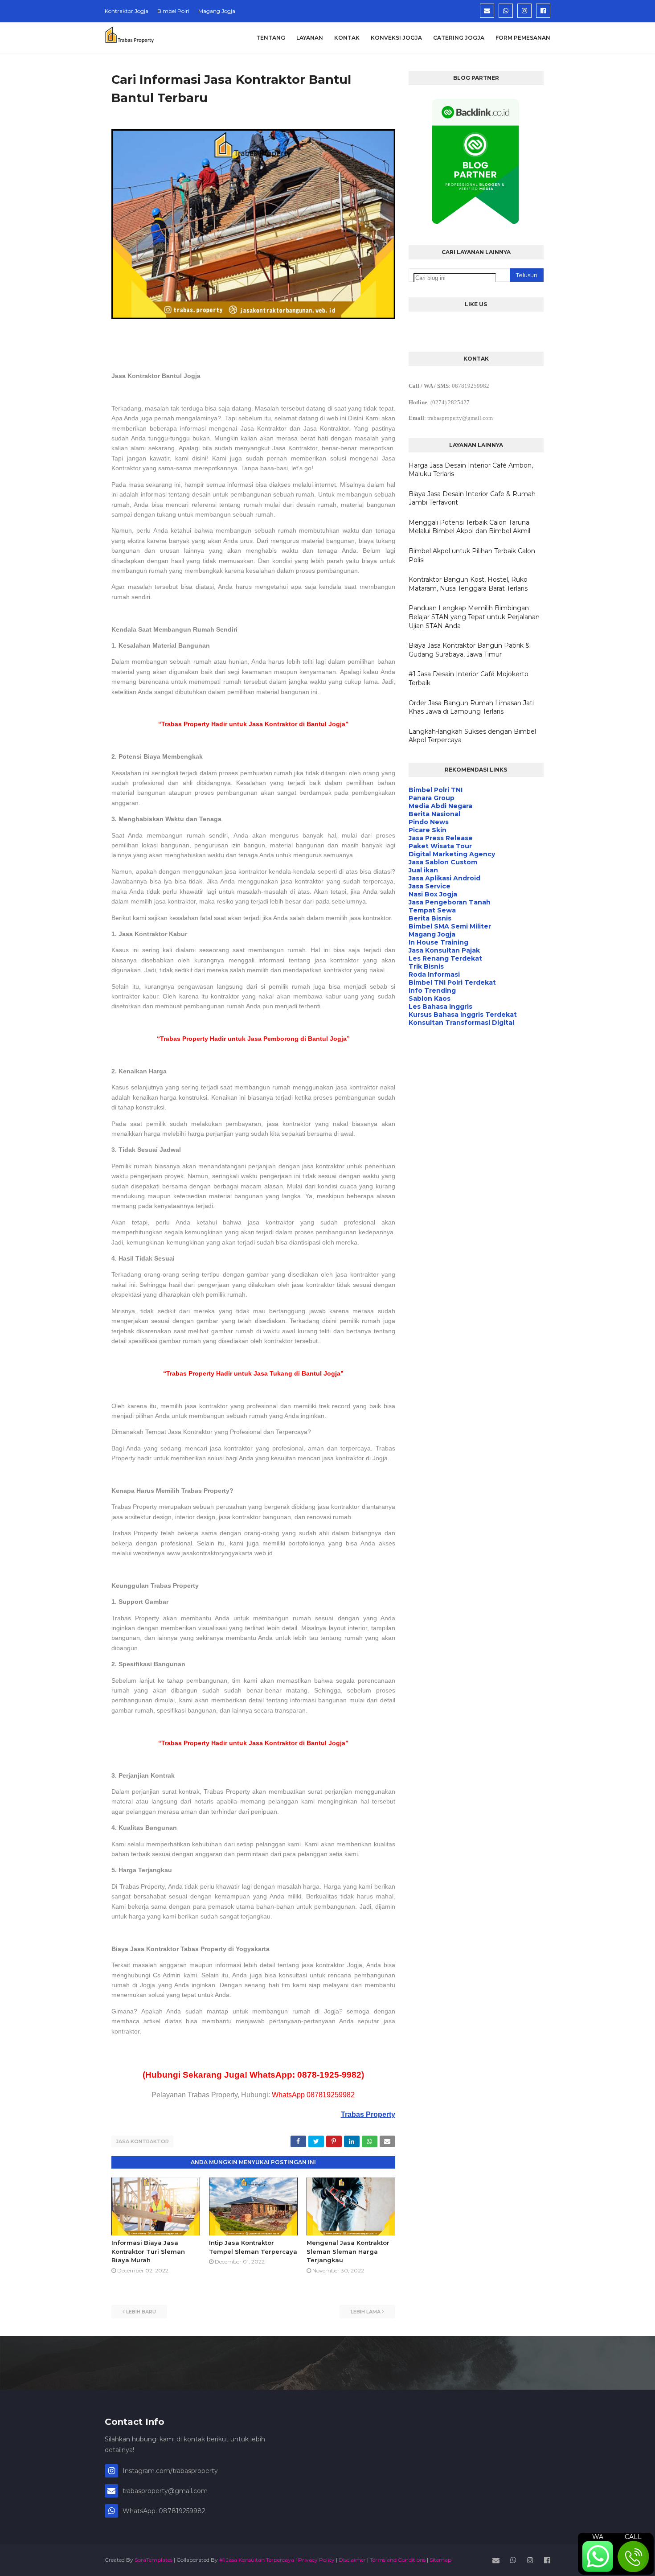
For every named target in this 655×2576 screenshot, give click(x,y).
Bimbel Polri (173, 11)
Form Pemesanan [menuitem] (523, 38)
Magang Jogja (217, 11)
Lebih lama (366, 2312)
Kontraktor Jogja (127, 11)
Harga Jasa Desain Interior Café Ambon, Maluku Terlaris (471, 470)
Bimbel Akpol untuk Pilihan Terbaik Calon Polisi (472, 555)
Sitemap (440, 2560)
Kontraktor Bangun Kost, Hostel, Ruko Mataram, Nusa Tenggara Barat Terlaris (468, 584)
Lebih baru (141, 2312)
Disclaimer (352, 2560)
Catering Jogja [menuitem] (459, 38)
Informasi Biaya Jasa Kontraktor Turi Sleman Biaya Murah (148, 2251)
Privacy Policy (316, 2560)
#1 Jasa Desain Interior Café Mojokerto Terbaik (469, 678)
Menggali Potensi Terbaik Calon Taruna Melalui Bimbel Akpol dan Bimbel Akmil (469, 527)
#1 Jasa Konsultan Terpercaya (257, 2560)
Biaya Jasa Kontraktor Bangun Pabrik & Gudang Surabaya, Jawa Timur (469, 650)
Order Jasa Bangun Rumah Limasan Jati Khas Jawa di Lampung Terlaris (471, 707)
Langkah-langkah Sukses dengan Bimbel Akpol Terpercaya (472, 736)
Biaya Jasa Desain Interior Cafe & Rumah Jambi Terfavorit (472, 498)
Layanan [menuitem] (310, 38)
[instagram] (524, 11)
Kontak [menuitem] (347, 38)
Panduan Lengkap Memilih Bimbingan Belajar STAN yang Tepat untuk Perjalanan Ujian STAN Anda (474, 617)
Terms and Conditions (398, 2560)
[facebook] (543, 11)
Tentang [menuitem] (271, 38)
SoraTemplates (154, 2560)
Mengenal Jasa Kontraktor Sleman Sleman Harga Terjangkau (348, 2251)
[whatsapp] (506, 11)
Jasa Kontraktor (142, 2141)
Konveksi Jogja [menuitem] (396, 38)
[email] (487, 11)
